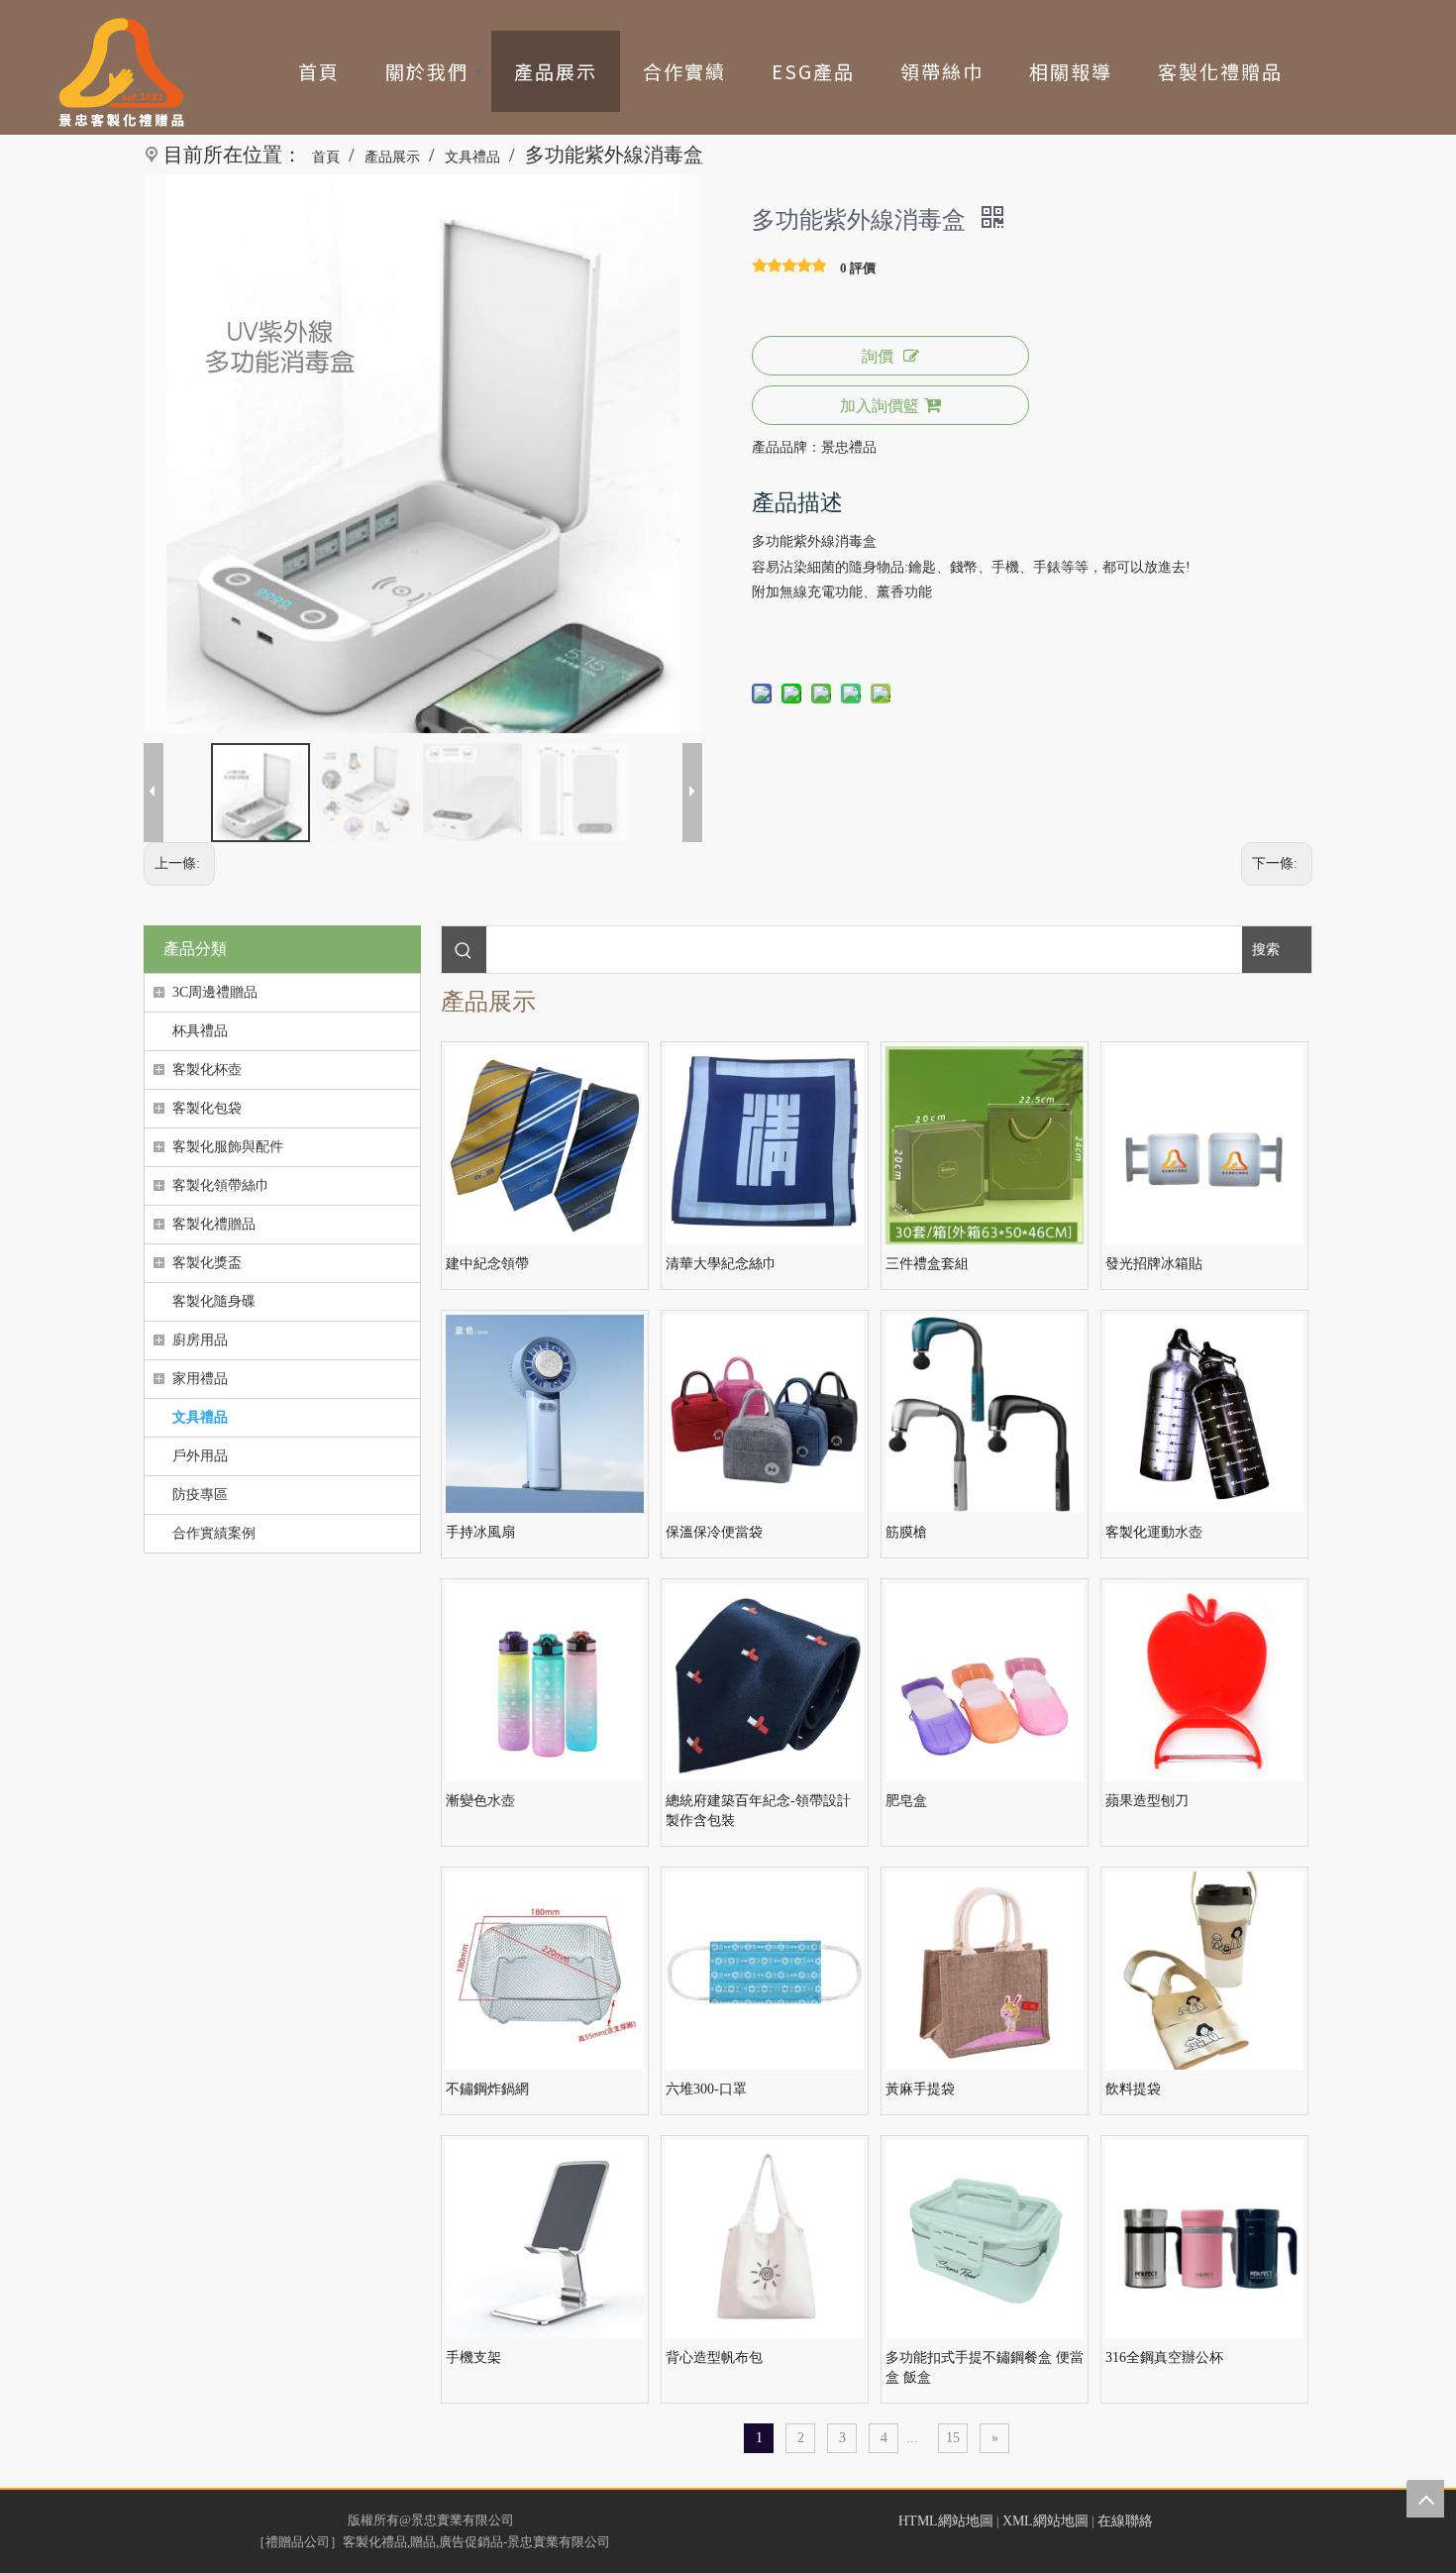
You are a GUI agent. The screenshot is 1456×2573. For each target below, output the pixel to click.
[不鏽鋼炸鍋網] (545, 1969)
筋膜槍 (906, 1532)
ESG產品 (813, 71)
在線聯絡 (1125, 2521)
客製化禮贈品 (1220, 71)
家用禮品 (200, 1379)
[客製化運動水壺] (1204, 1412)
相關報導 (1071, 71)
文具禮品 (200, 1417)
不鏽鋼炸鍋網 (487, 2089)
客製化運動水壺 (1154, 1532)
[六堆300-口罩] (765, 1969)
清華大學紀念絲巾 (721, 1264)
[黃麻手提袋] (985, 1969)
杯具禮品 (200, 1031)
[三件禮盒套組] (985, 1144)
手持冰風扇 (480, 1532)
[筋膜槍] (985, 1412)
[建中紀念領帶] (545, 1144)
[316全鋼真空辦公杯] (1204, 2238)
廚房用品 (200, 1340)
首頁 (319, 71)
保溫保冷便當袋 (714, 1532)
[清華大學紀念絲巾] (765, 1144)
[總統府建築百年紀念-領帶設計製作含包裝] (765, 1681)
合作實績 (684, 71)
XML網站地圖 (1045, 2521)
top (1425, 2499)
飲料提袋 (1133, 2089)
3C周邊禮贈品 (215, 992)
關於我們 (427, 71)
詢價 (878, 356)
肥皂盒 (906, 1801)
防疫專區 (200, 1495)
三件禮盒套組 (927, 1264)
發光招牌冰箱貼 (1154, 1264)
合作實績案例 (214, 1533)
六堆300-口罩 (706, 2089)
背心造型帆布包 (714, 2358)
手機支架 (473, 2358)
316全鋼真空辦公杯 (1164, 2358)
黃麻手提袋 (920, 2089)
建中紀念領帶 (487, 1264)
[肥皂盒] (985, 1681)
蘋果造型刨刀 (1147, 1801)
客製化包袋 (207, 1108)
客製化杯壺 (207, 1070)
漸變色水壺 (480, 1801)
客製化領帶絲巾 (221, 1185)
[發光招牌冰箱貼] (1204, 1144)
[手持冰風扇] (545, 1412)
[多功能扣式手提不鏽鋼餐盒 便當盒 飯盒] (985, 2238)
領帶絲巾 (942, 71)
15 (953, 2438)
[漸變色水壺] (545, 1681)
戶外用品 (200, 1456)
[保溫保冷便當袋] (765, 1412)
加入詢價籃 (880, 406)
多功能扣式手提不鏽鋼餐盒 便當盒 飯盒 (985, 2367)
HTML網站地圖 (946, 2521)
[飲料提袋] (1204, 1969)
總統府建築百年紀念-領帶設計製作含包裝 (758, 1811)
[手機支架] (545, 2238)
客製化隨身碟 (214, 1301)
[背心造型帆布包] (765, 2238)
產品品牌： (786, 447)
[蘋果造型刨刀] (1204, 1681)
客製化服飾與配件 (228, 1147)
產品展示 (556, 71)
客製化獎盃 (207, 1263)
